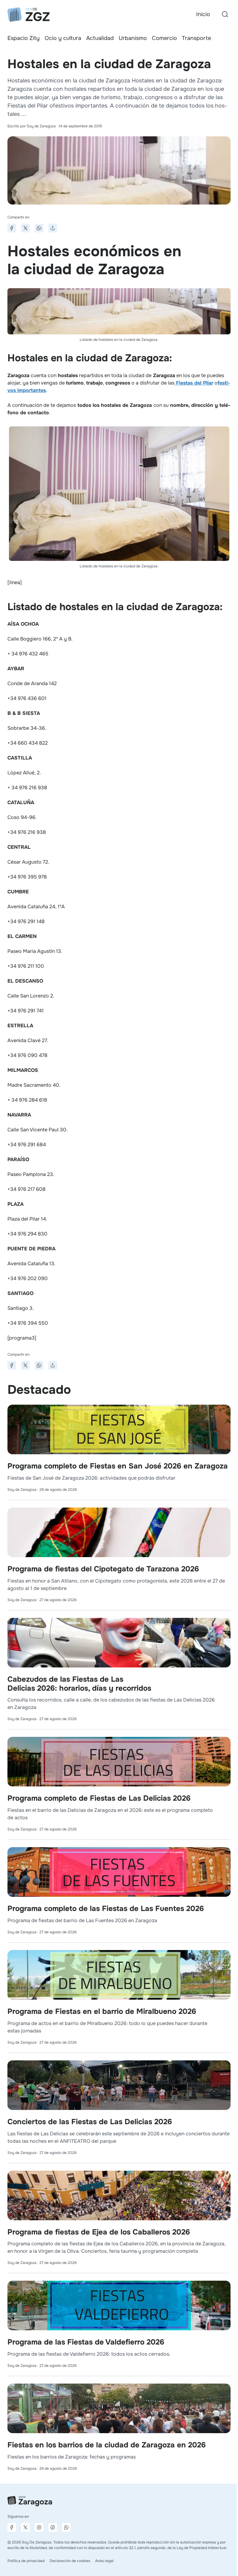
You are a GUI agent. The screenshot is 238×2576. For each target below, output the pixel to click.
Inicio (203, 14)
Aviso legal (104, 2561)
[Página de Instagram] (39, 2527)
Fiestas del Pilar (194, 383)
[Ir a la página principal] (29, 15)
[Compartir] (53, 228)
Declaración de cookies (70, 2561)
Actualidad (100, 38)
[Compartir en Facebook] (12, 228)
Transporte (196, 38)
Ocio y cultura (63, 38)
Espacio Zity (24, 38)
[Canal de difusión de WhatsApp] (66, 2527)
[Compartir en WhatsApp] (39, 228)
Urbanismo (133, 38)
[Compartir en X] (25, 228)
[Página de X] (25, 2527)
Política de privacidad (26, 2561)
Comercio (164, 38)
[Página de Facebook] (12, 2527)
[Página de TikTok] (53, 2527)
